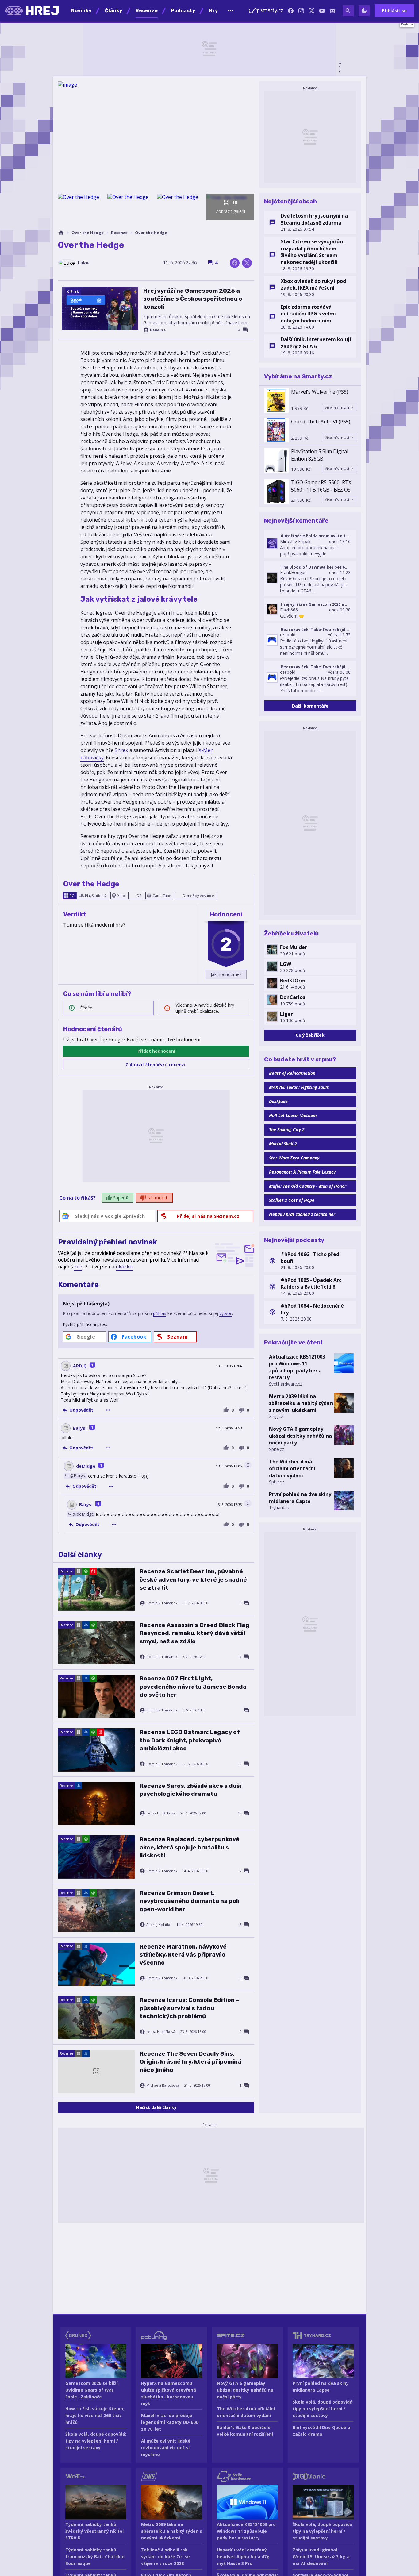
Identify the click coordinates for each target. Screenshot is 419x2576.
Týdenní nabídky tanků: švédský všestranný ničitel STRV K (94, 2531)
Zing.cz (276, 1416)
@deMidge (83, 1514)
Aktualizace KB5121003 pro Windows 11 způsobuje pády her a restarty (297, 1367)
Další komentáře (310, 706)
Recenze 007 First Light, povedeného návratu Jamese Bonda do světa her (193, 1687)
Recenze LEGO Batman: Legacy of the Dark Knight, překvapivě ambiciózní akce (190, 1740)
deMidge (86, 1466)
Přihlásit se (394, 11)
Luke (83, 263)
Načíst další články (156, 2107)
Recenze (119, 233)
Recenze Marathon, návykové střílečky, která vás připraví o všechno (183, 1955)
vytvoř (226, 1313)
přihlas (160, 1313)
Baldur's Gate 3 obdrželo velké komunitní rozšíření (245, 2431)
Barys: (80, 1428)
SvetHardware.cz (286, 1384)
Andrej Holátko (159, 1925)
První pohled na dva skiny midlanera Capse (300, 1498)
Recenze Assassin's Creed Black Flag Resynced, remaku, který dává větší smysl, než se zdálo (194, 1633)
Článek (73, 291)
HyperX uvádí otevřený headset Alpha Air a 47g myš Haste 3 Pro (243, 2557)
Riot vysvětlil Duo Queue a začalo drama (321, 2431)
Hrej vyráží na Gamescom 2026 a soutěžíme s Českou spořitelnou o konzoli (193, 299)
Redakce (158, 330)
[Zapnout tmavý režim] (364, 11)
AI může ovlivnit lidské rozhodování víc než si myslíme (166, 2448)
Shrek (121, 750)
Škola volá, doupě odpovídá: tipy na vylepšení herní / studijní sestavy (96, 2441)
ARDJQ (80, 1366)
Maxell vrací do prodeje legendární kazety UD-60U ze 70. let (170, 2422)
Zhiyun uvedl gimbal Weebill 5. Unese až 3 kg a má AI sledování (321, 2557)
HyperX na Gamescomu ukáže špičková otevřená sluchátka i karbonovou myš (169, 2393)
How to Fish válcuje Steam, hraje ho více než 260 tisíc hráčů (95, 2415)
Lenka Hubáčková (161, 1813)
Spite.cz (277, 1449)
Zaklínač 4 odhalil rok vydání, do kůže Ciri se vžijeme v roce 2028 (165, 2557)
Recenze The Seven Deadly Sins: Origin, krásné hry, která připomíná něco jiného (190, 2062)
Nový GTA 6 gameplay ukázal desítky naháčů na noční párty (300, 1436)
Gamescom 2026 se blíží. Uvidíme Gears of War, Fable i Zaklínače (92, 2390)
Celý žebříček (310, 1035)
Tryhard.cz (279, 1508)
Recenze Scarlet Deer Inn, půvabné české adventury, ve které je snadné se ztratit (193, 1579)
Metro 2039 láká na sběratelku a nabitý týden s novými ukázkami (301, 1403)
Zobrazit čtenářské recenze (156, 1064)
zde (78, 1267)
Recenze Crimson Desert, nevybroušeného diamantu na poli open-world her (189, 1901)
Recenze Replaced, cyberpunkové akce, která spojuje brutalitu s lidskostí (190, 1847)
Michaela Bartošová (163, 2085)
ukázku (124, 1267)
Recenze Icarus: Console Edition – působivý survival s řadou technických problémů (189, 2008)
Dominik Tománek (162, 1603)
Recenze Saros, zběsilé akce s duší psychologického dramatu (190, 1790)
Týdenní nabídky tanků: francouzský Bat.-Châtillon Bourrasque (95, 2557)
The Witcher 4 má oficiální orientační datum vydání (292, 1469)
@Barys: (78, 1476)
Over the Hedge (88, 233)
